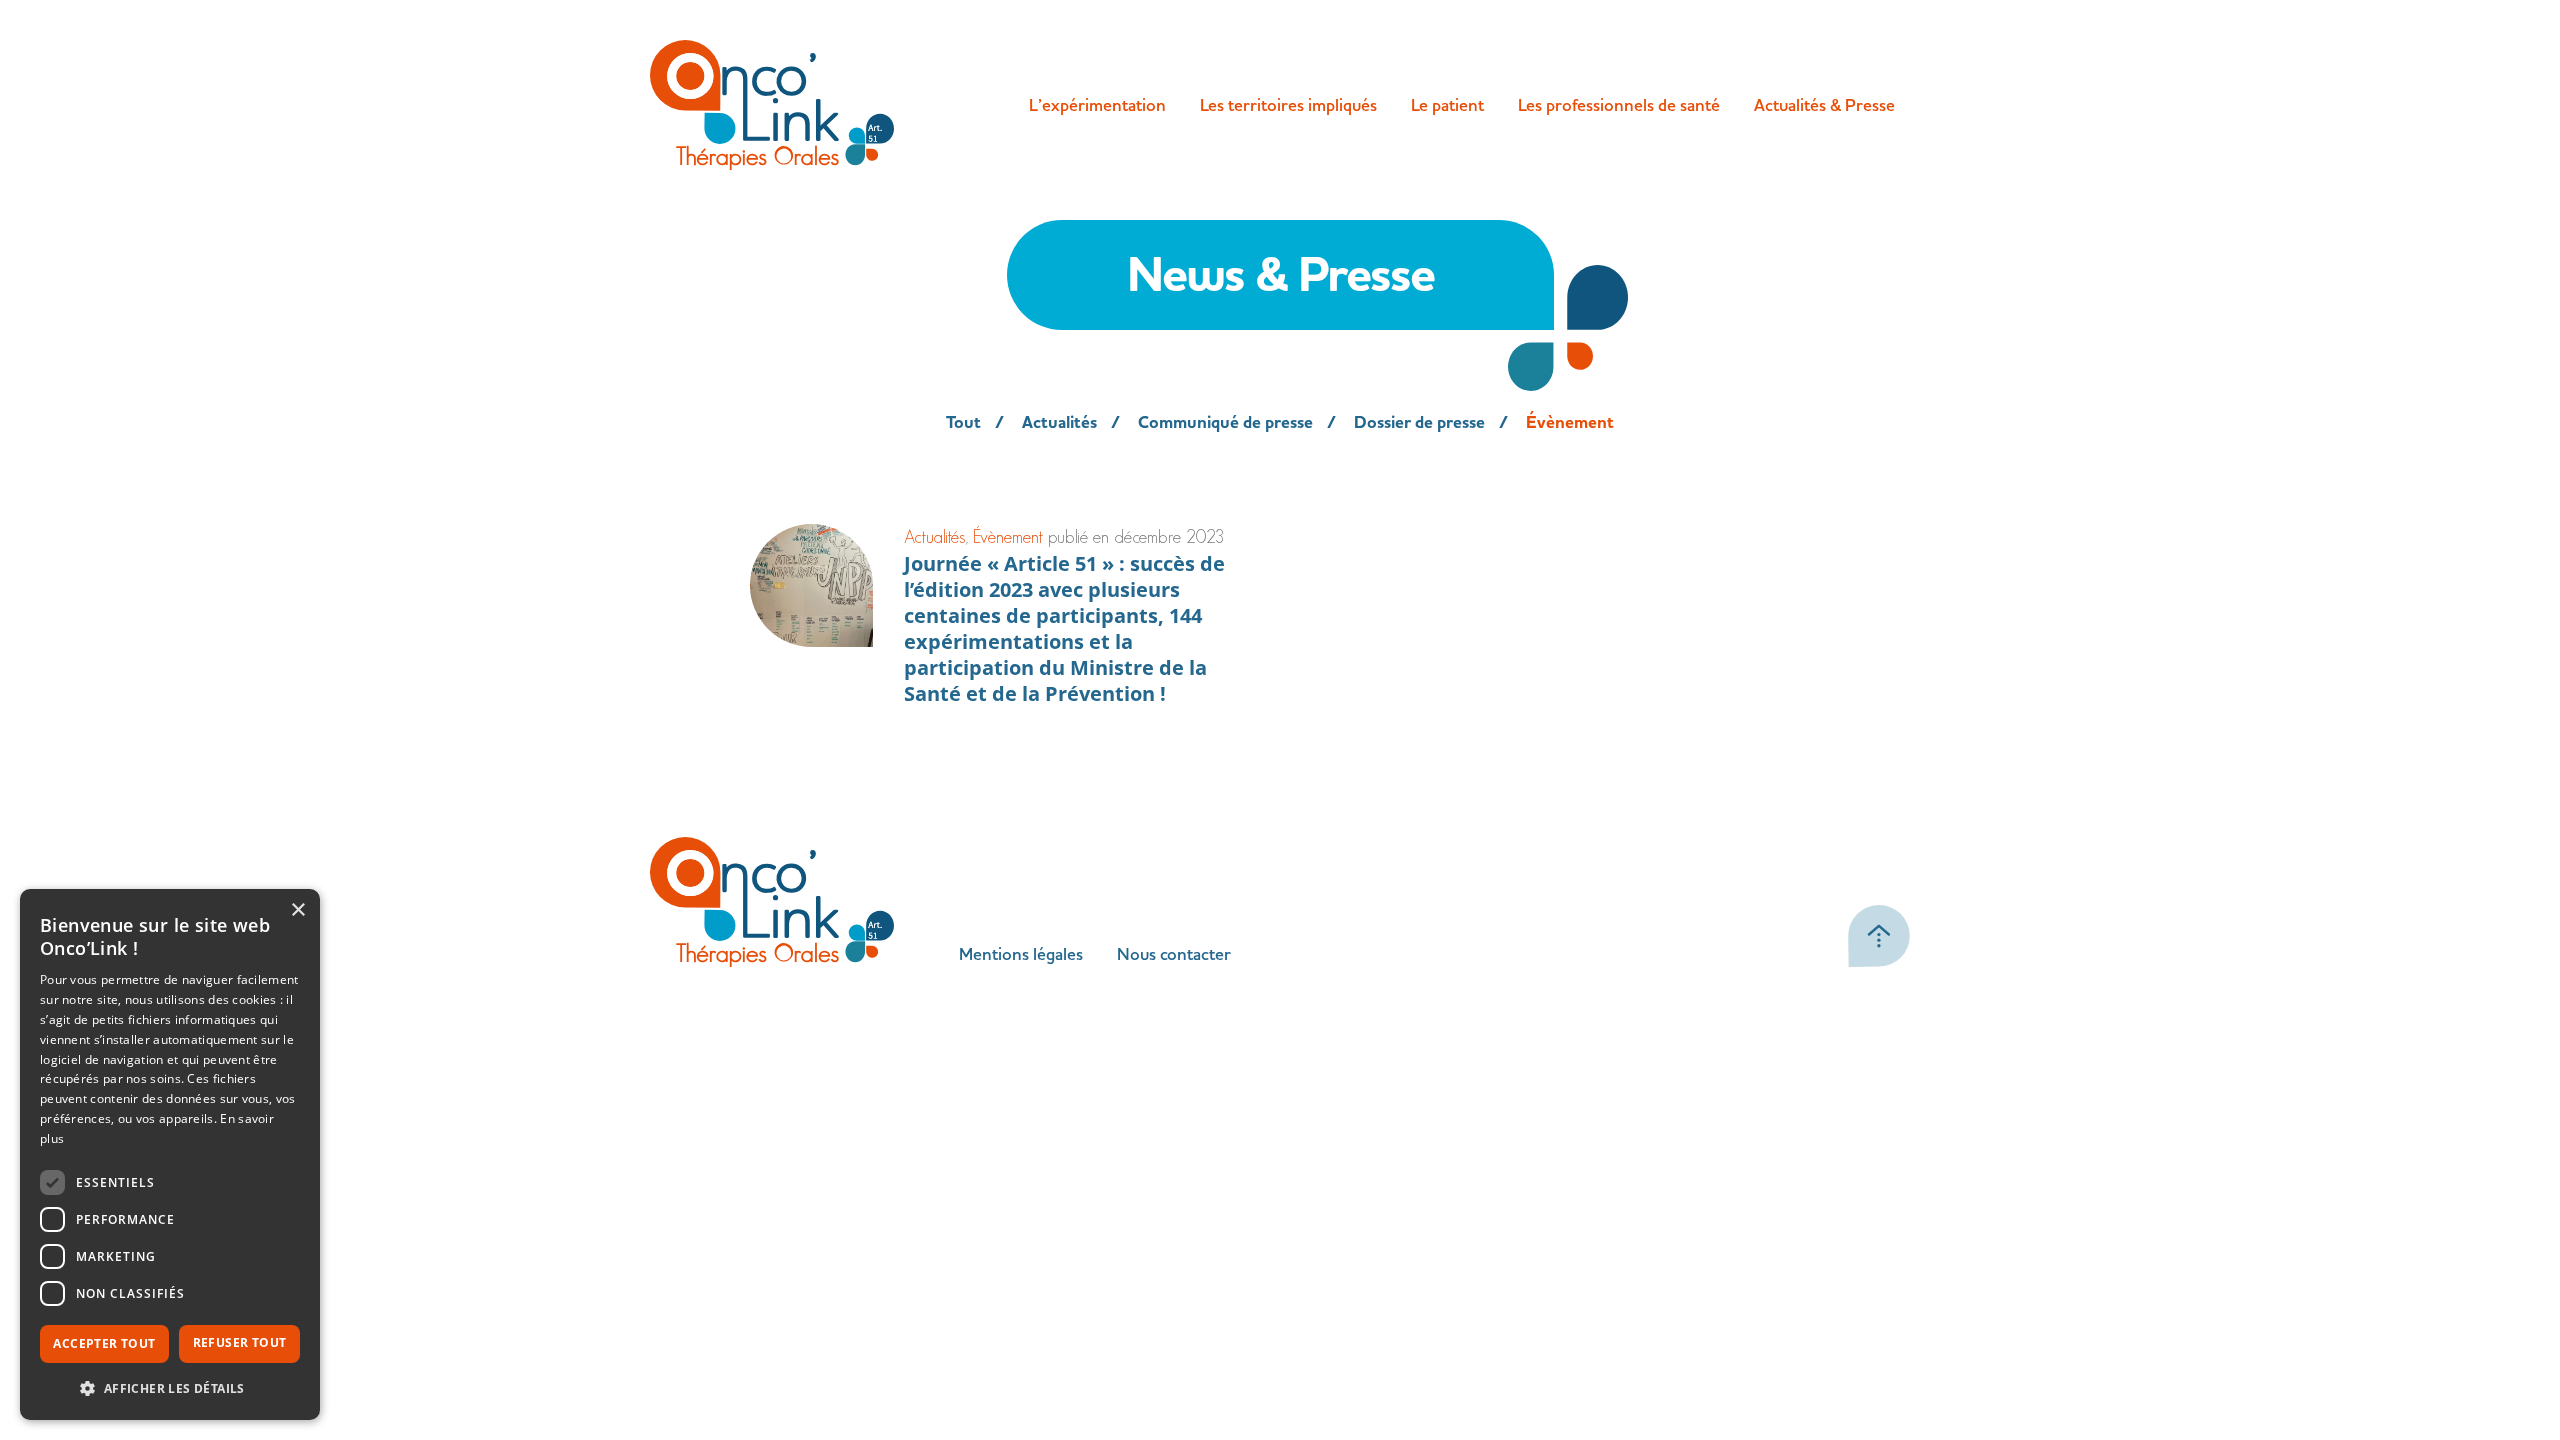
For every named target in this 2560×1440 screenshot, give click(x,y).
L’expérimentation (1097, 105)
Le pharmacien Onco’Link (1642, 154)
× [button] (297, 910)
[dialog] (170, 1154)
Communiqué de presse (1225, 423)
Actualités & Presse (1824, 105)
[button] (170, 1388)
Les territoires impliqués (1288, 105)
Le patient (1447, 105)
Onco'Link (772, 105)
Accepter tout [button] (104, 1343)
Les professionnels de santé (1619, 105)
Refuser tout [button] (240, 1342)
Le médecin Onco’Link (1630, 194)
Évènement (1570, 423)
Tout (963, 423)
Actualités (1059, 423)
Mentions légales (1021, 954)
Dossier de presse (1419, 423)
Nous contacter (1174, 954)
